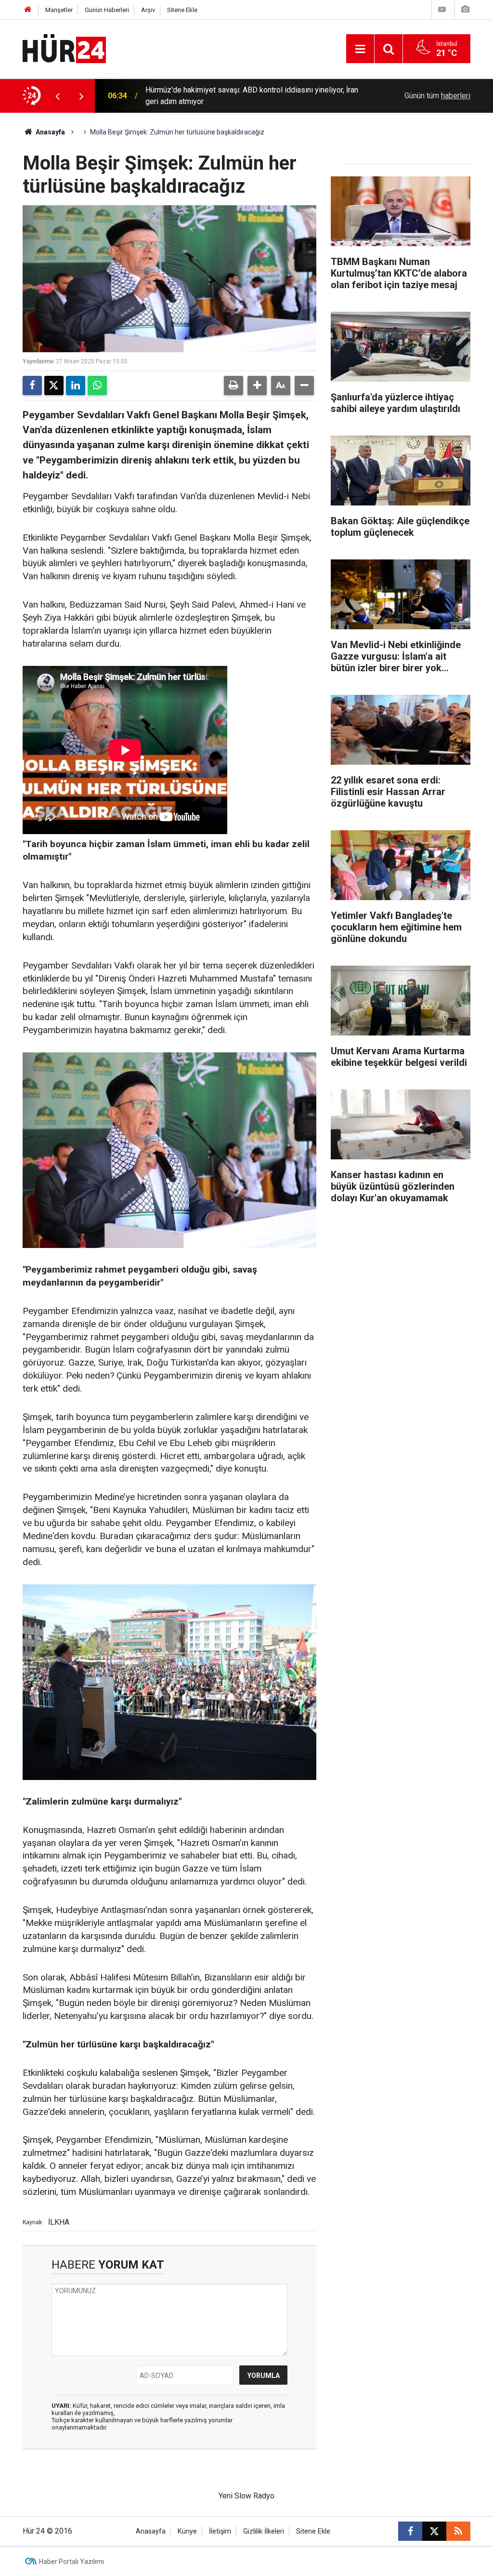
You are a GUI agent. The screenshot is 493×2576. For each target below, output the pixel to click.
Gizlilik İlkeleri (264, 2531)
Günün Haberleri (107, 10)
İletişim (220, 2531)
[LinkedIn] (76, 385)
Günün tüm (437, 96)
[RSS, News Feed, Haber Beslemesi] (458, 2531)
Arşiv (148, 10)
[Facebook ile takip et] (410, 2531)
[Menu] (360, 49)
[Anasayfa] (28, 10)
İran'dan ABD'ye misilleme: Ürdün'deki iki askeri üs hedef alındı (250, 96)
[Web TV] (442, 9)
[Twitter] (54, 385)
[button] (257, 385)
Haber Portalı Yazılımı (71, 2562)
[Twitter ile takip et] (434, 2531)
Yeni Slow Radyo (246, 2496)
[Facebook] (32, 385)
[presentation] (57, 96)
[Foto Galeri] (465, 9)
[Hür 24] (64, 48)
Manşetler (59, 10)
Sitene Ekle (182, 10)
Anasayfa (50, 132)
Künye (187, 2531)
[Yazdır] (234, 385)
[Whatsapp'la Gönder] (97, 385)
